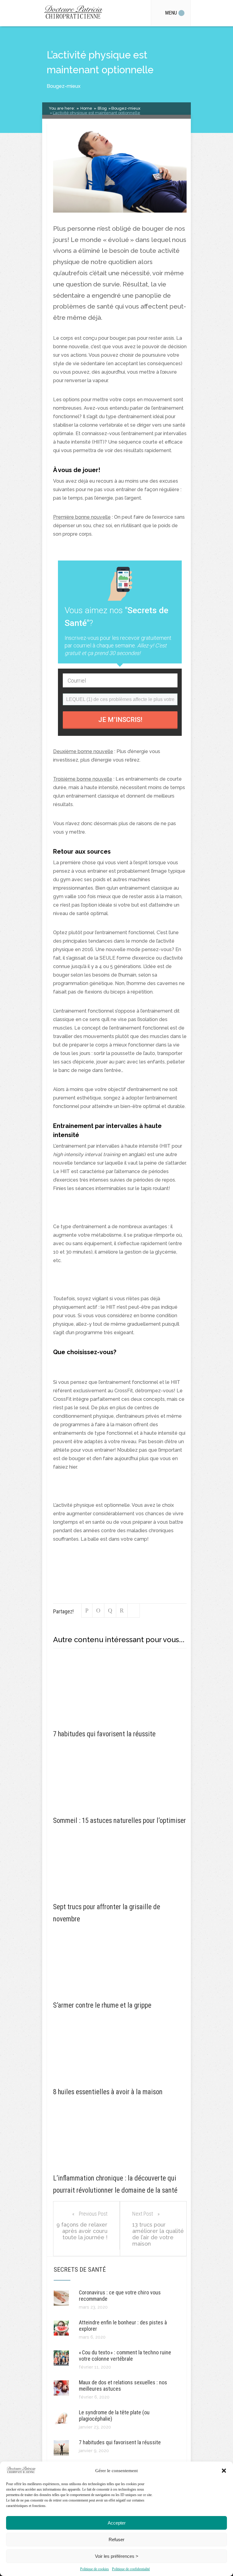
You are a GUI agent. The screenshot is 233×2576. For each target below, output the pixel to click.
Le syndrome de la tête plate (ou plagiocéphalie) (114, 2416)
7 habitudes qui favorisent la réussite (120, 2442)
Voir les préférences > (117, 2556)
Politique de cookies (95, 2569)
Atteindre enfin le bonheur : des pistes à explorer (123, 2326)
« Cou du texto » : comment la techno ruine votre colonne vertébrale (125, 2356)
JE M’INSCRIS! (120, 720)
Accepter (117, 2523)
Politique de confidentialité (131, 2569)
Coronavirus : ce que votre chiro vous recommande (120, 2296)
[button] (224, 2471)
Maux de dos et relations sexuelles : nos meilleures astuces (123, 2386)
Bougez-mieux (64, 86)
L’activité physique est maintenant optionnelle (96, 113)
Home (86, 108)
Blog (102, 108)
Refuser (116, 2540)
